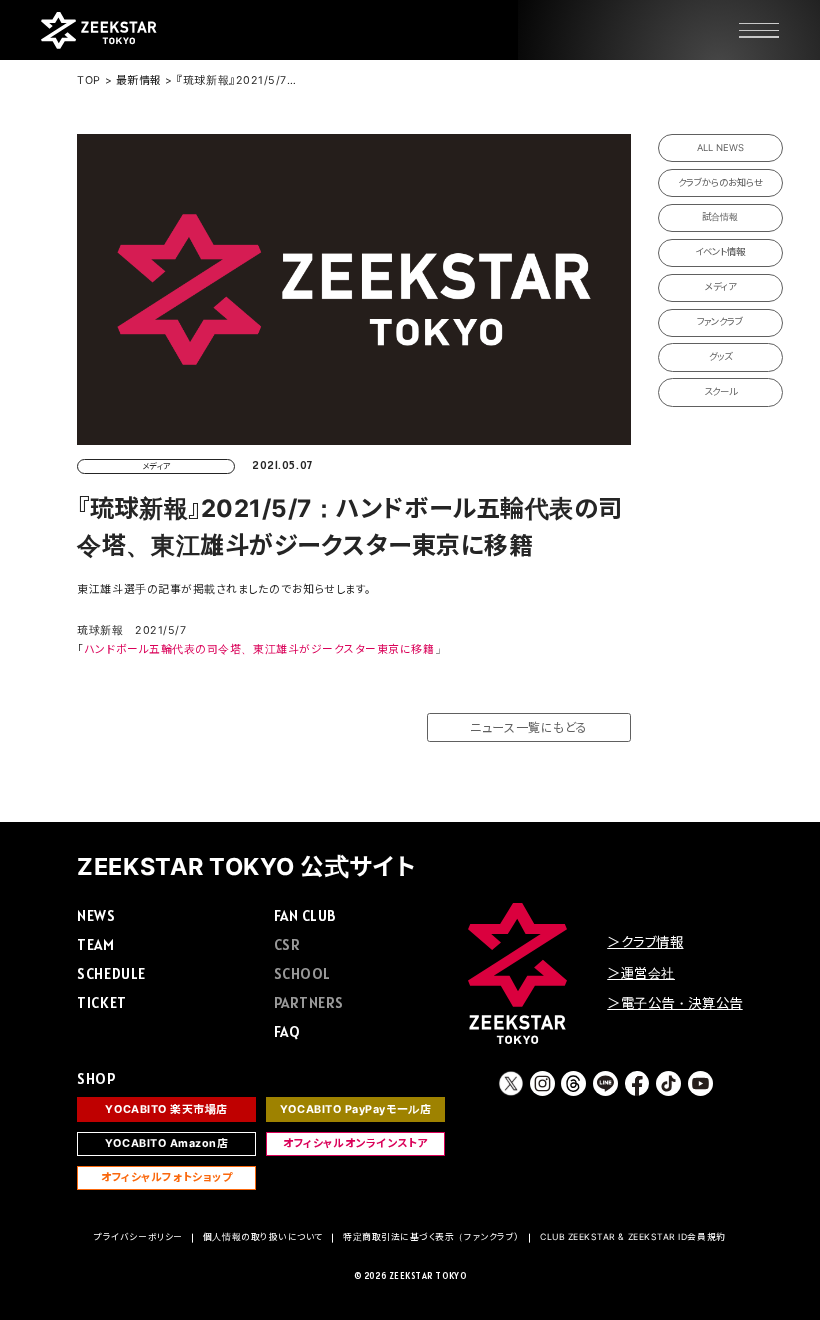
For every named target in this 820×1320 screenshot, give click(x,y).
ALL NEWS (720, 147)
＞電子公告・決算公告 (674, 1003)
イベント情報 (720, 251)
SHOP (96, 1078)
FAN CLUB (305, 915)
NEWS (96, 915)
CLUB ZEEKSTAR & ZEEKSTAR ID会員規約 (633, 1237)
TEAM (95, 944)
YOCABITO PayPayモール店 (355, 1109)
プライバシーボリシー (138, 1237)
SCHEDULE (111, 973)
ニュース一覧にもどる (528, 727)
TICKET (101, 1002)
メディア (720, 286)
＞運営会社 (641, 973)
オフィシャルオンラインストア (355, 1143)
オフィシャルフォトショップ (166, 1177)
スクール (720, 391)
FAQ (287, 1031)
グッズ (720, 356)
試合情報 (720, 216)
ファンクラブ (720, 321)
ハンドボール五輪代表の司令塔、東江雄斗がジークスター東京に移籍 (259, 649)
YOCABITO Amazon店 (167, 1143)
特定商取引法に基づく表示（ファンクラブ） (431, 1237)
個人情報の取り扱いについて (263, 1237)
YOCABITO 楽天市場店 (166, 1109)
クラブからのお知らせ (720, 182)
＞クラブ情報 (645, 942)
